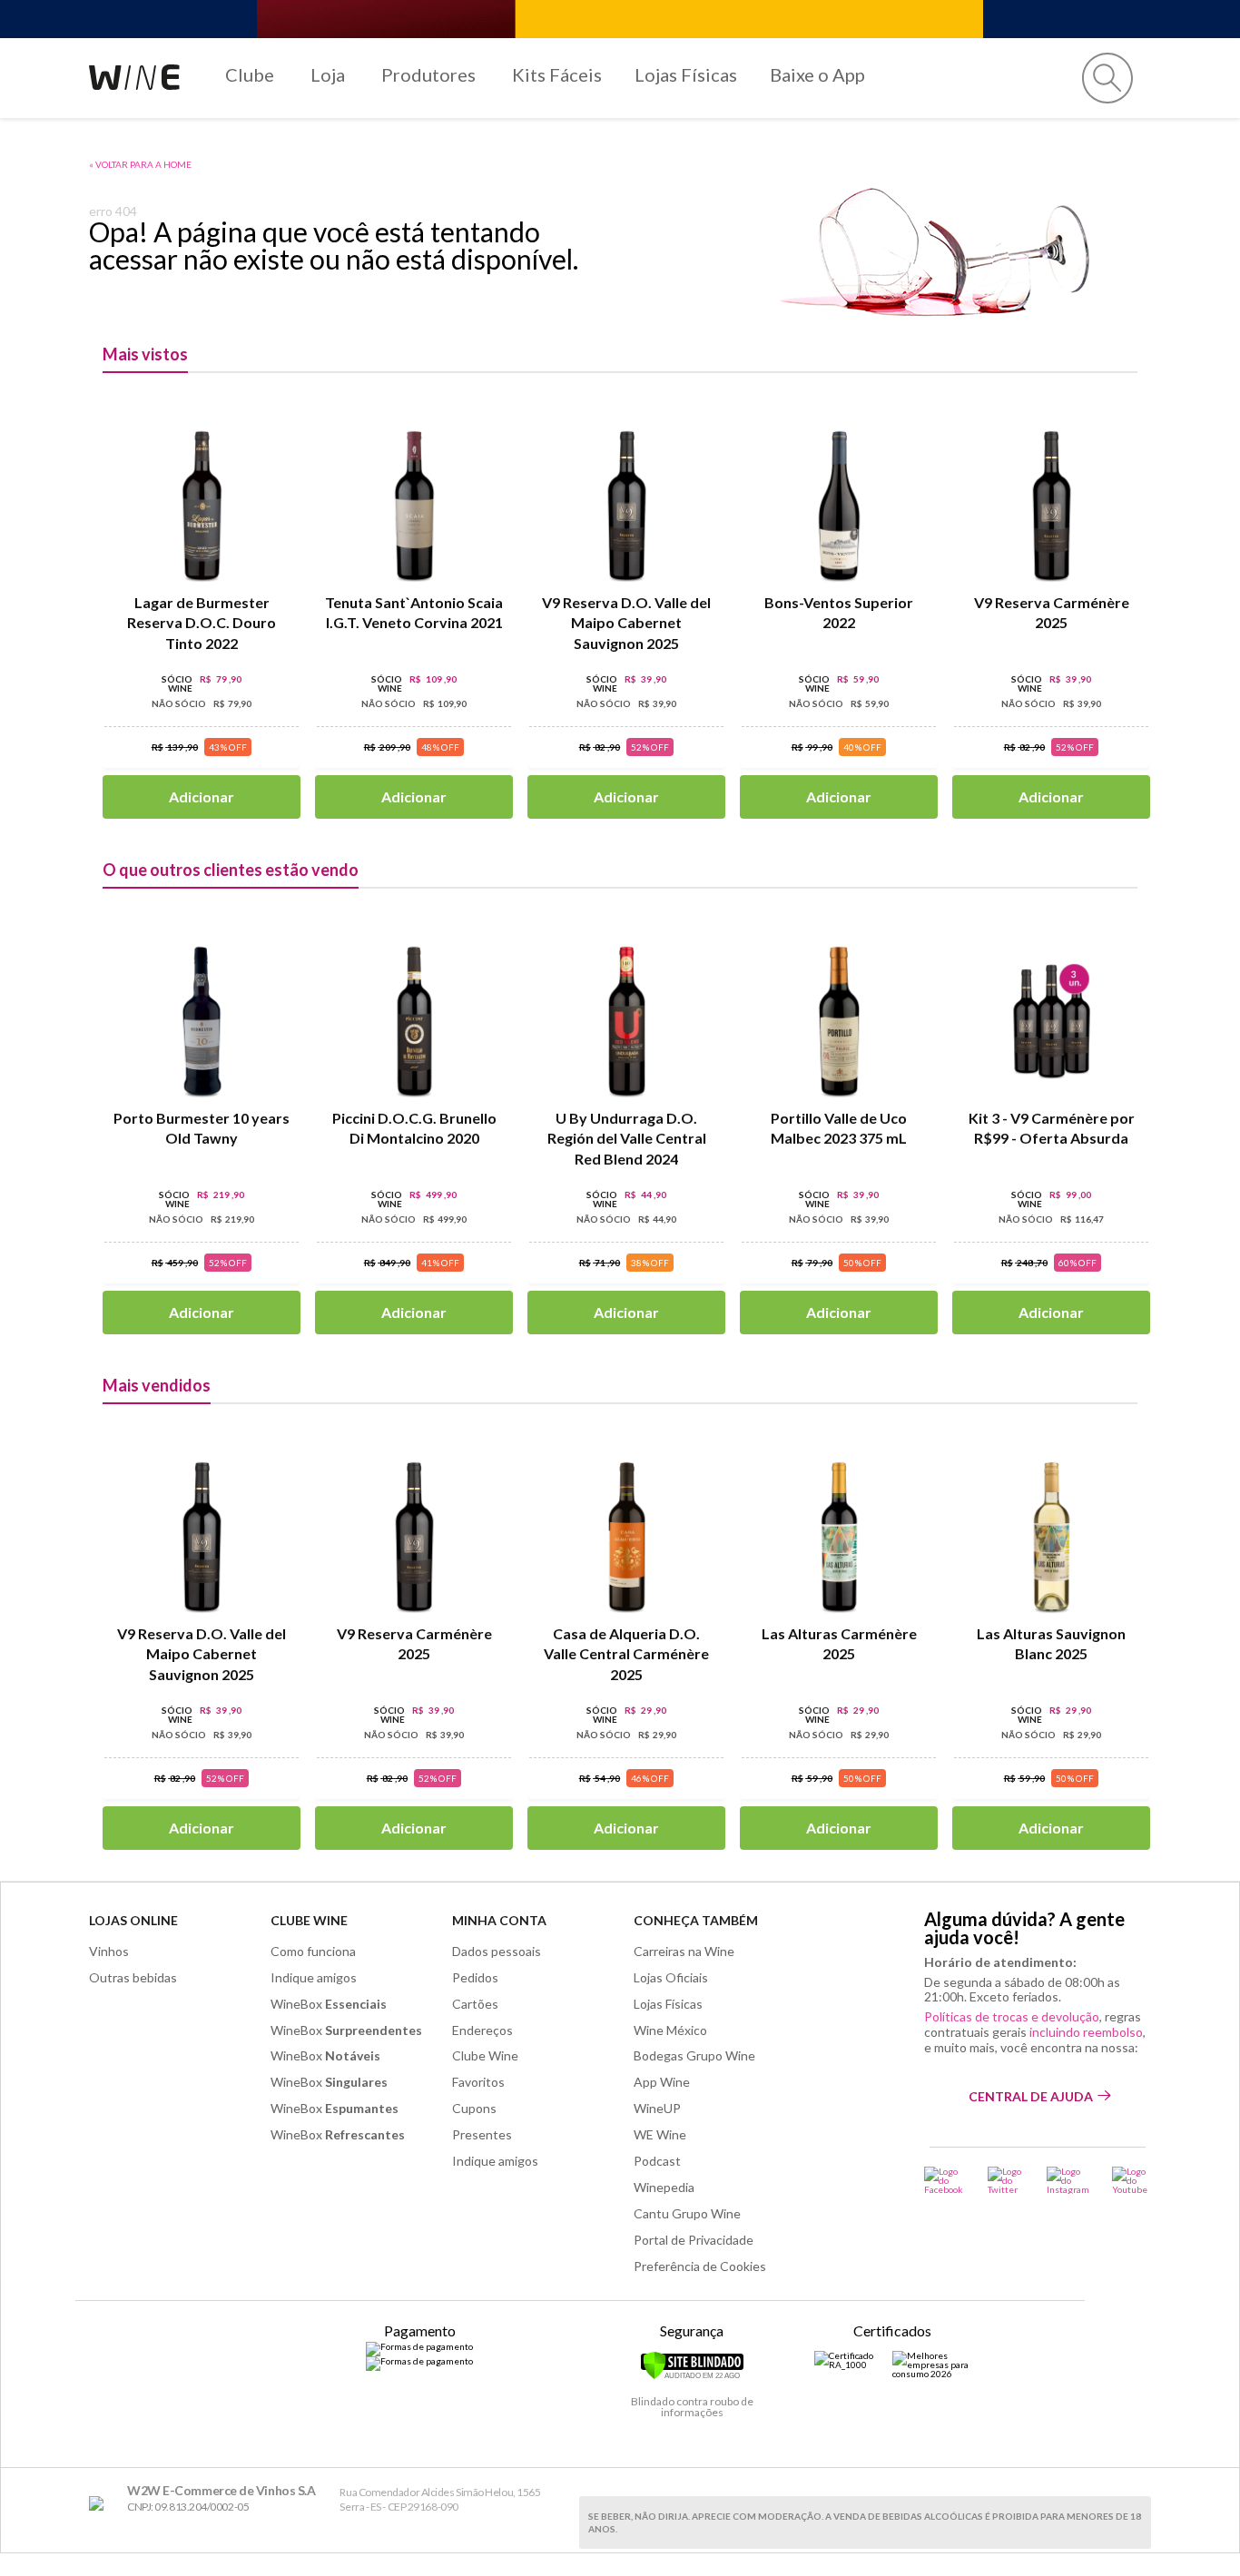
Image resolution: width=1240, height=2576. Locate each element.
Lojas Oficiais (671, 1977)
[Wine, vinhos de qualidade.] (100, 2504)
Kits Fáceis (557, 74)
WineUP (657, 2108)
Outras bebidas (133, 1977)
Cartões (475, 2004)
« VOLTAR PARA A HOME (140, 164)
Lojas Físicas (686, 74)
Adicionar (202, 796)
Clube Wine (309, 1920)
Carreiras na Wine (684, 1951)
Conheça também (696, 1920)
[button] (1107, 78)
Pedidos (475, 1977)
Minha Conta (499, 1920)
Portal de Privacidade (694, 2240)
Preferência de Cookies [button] (700, 2266)
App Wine (662, 2082)
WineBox (329, 2004)
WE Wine (660, 2134)
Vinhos (109, 1951)
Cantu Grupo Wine (687, 2213)
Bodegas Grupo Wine (694, 2055)
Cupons (474, 2108)
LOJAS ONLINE (133, 1920)
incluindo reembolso (1086, 2032)
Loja (328, 74)
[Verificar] (692, 2376)
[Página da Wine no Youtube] (1132, 2180)
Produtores (428, 74)
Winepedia (664, 2187)
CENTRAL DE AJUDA (1031, 2096)
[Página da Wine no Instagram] (1068, 2180)
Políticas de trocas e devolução (1012, 2016)
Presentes (482, 2134)
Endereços (482, 2030)
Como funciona (313, 1951)
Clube (250, 74)
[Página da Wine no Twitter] (1006, 2180)
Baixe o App (817, 74)
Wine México (670, 2030)
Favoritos (478, 2082)
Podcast (657, 2161)
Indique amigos (314, 1977)
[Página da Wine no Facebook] (945, 2180)
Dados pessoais (497, 1951)
